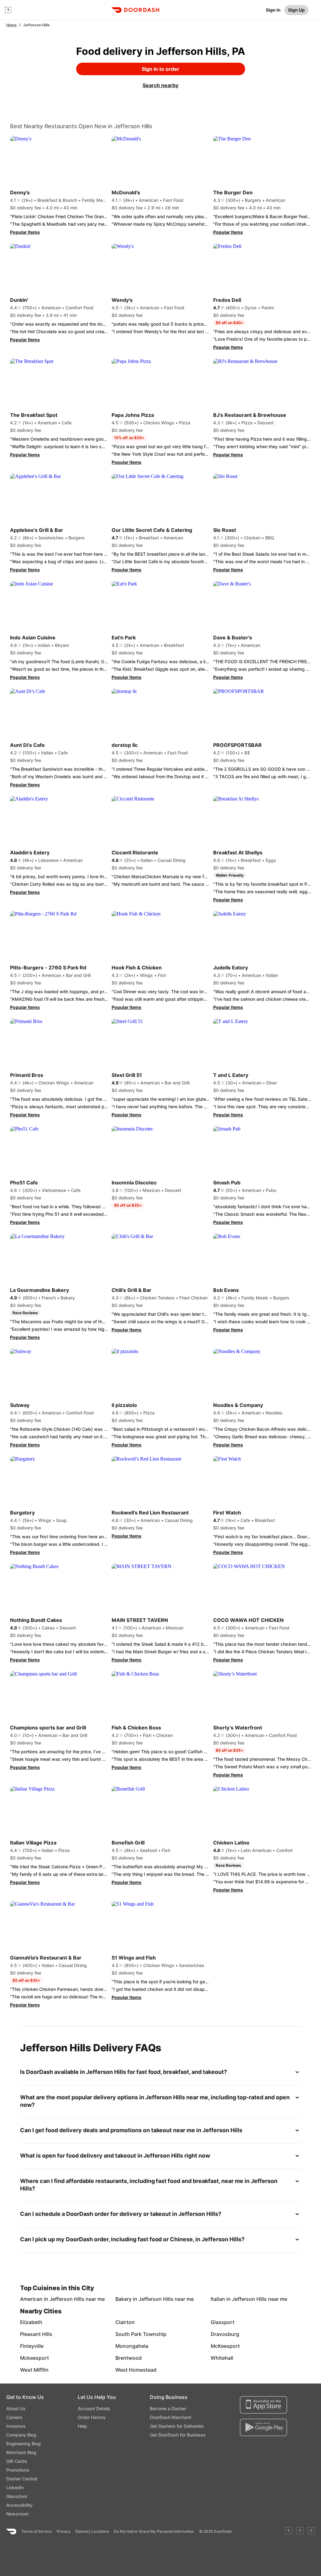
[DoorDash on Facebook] (288, 2531)
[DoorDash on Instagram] (311, 2531)
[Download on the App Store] (263, 2405)
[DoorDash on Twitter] (300, 2531)
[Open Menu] (8, 10)
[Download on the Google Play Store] (263, 2427)
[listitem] (35, 2299)
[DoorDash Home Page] (135, 10)
